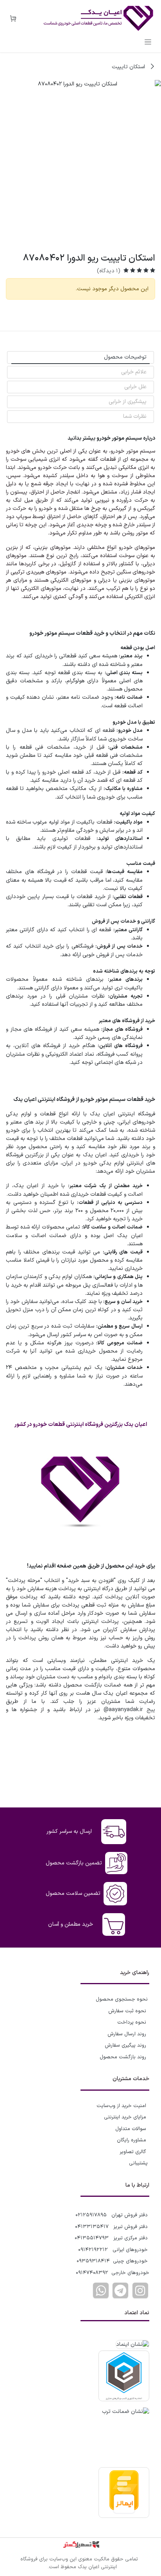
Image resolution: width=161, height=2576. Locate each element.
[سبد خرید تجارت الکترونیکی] (13, 19)
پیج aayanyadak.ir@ (129, 1710)
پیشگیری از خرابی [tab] (128, 402)
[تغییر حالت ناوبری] (148, 42)
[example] (120, 2290)
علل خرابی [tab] (135, 387)
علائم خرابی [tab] (134, 372)
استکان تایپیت (129, 67)
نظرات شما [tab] (135, 416)
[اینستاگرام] (140, 2290)
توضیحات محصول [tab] (125, 357)
